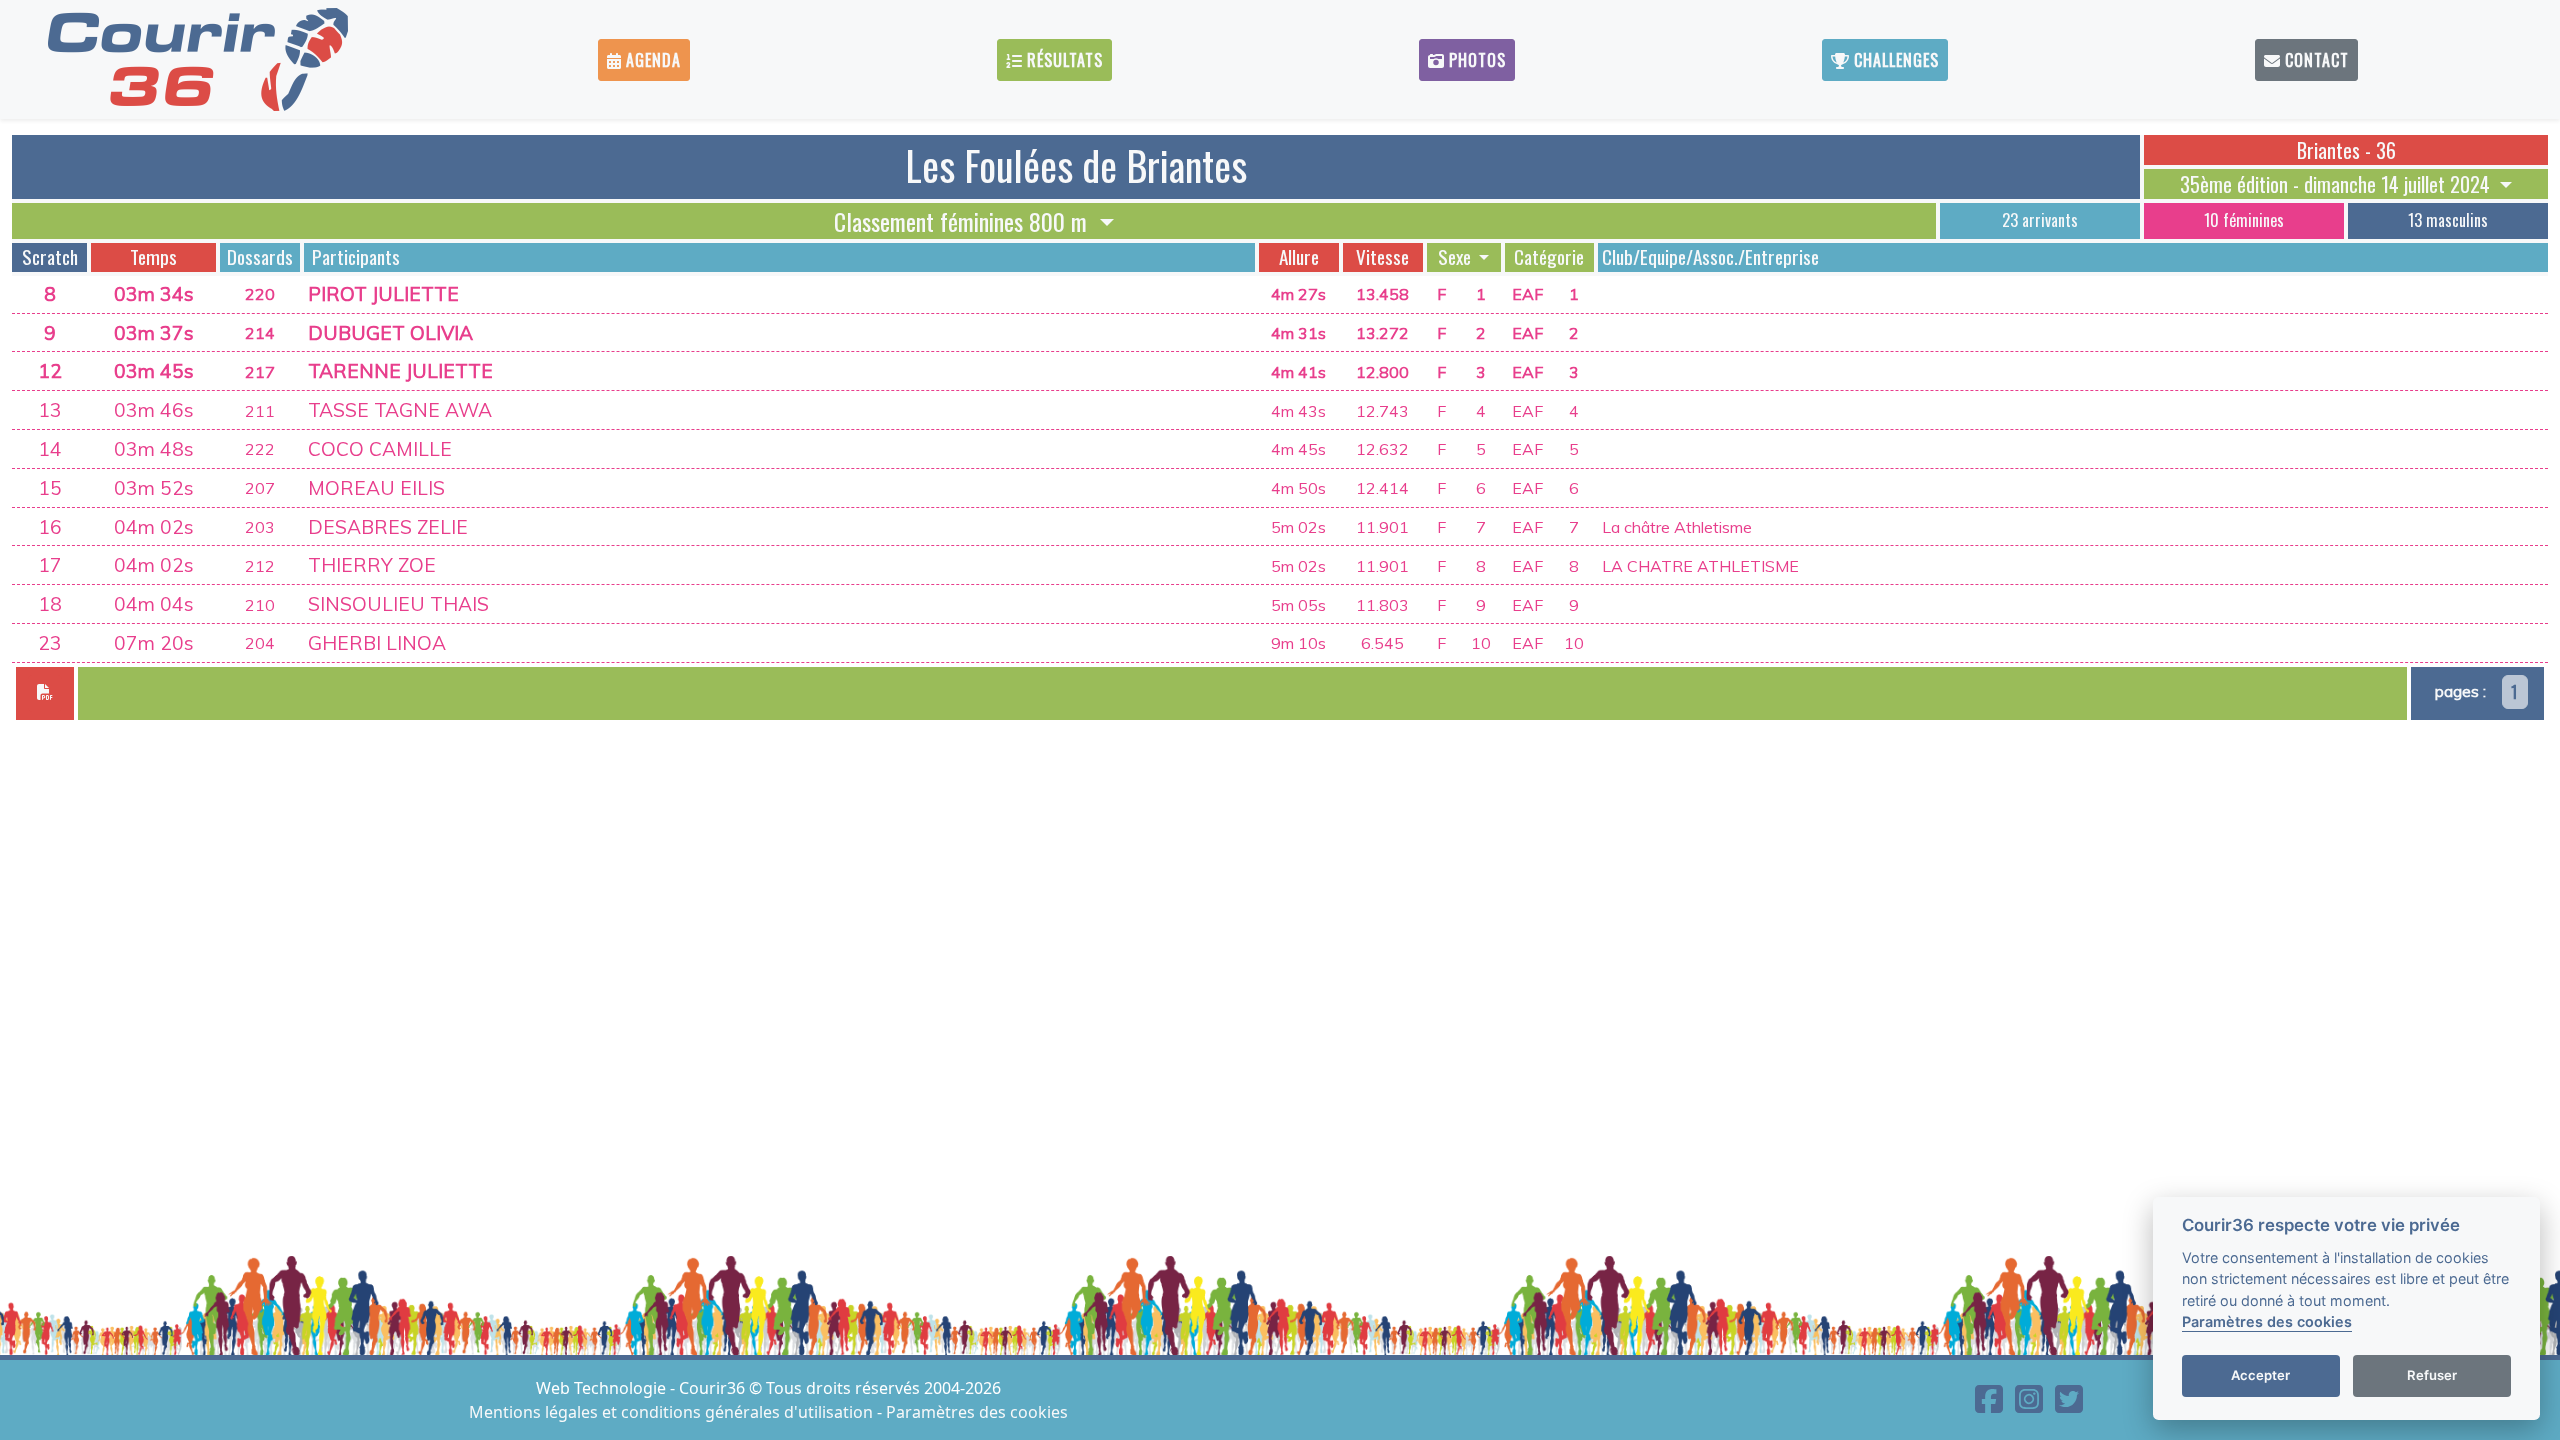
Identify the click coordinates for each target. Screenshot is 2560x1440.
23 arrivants (2040, 220)
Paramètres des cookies (977, 1412)
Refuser (2432, 1376)
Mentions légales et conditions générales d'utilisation (673, 1412)
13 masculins (2448, 220)
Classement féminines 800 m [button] (963, 221)
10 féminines (2244, 220)
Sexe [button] (1456, 257)
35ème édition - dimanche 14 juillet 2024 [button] (2337, 184)
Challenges (1894, 60)
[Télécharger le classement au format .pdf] (45, 693)
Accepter (2260, 1376)
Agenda (651, 60)
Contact (2314, 60)
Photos (1475, 60)
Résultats (1062, 60)
